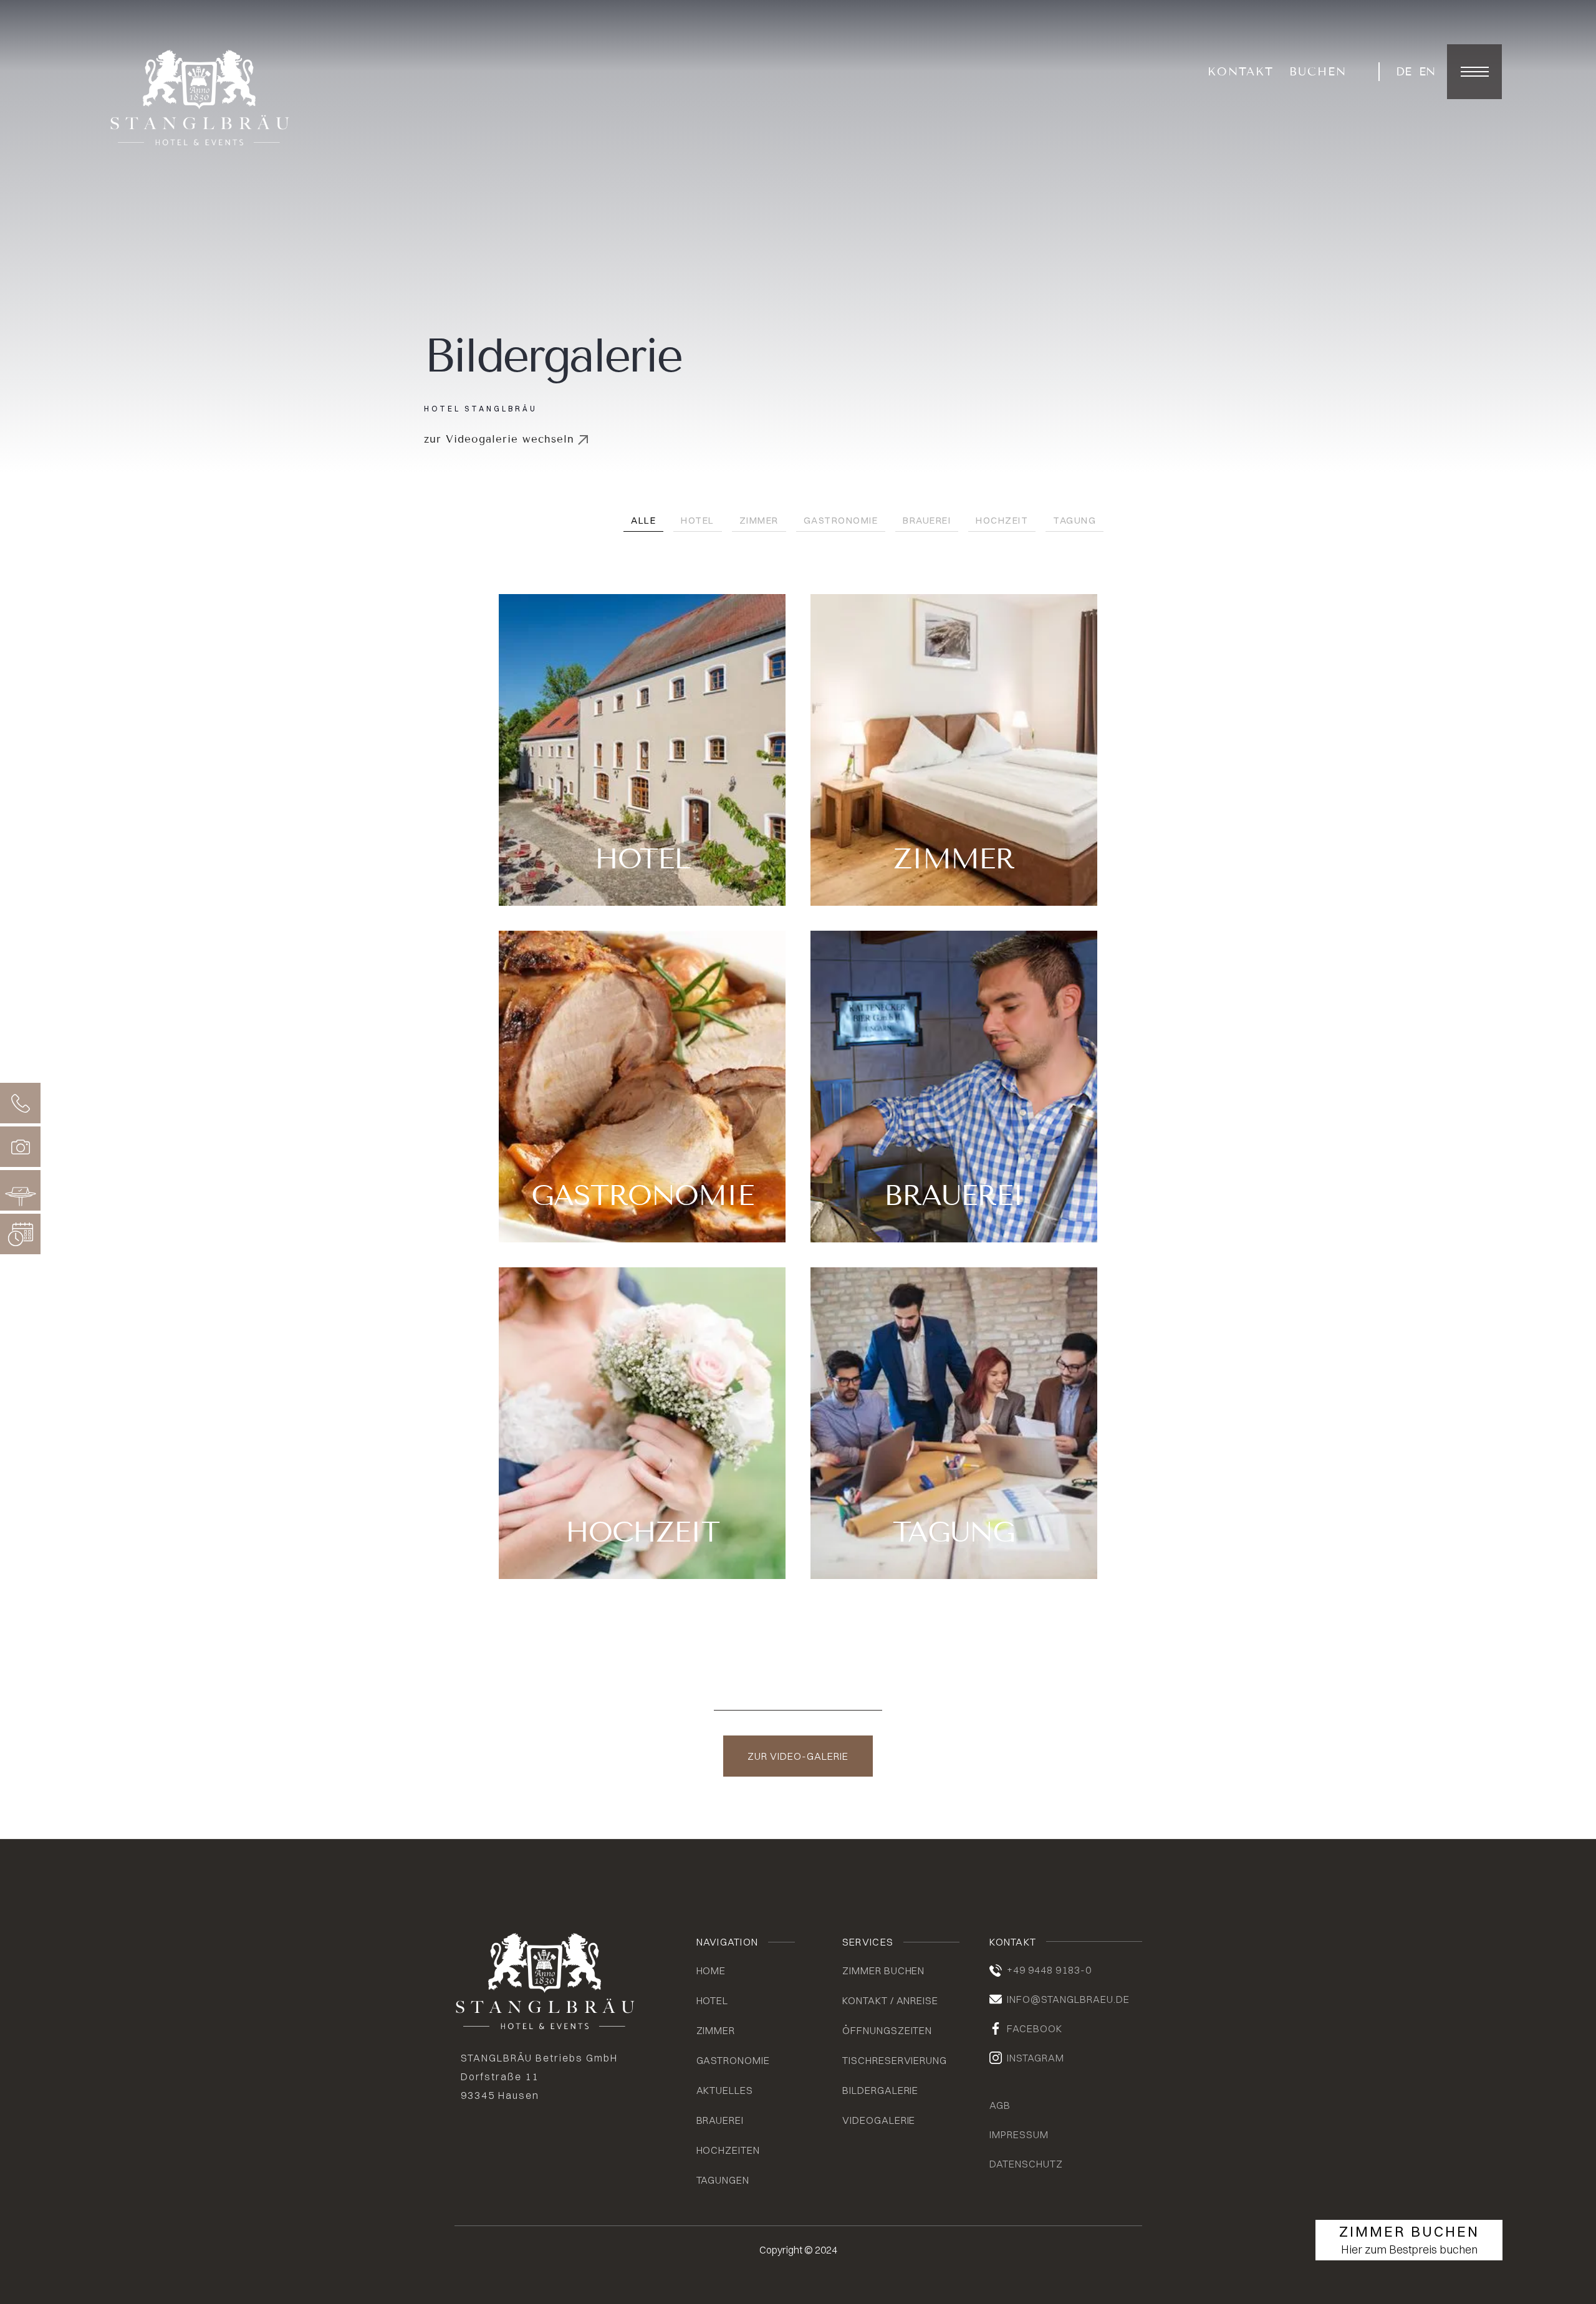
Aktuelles (725, 2090)
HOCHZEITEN (728, 2150)
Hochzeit (1002, 520)
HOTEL (713, 2000)
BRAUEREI (720, 2120)
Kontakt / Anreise (890, 2000)
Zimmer (759, 520)
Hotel (698, 520)
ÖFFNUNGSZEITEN (887, 2030)
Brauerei (927, 520)
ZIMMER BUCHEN (883, 1970)
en (1427, 72)
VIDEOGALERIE (879, 2120)
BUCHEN (1318, 72)
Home (711, 1970)
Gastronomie (841, 520)
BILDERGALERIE (880, 2090)
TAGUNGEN (723, 2180)
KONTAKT (1241, 72)
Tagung (1074, 520)
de (1404, 72)
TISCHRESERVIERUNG (895, 2060)
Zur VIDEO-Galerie (798, 1756)
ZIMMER (716, 2030)
